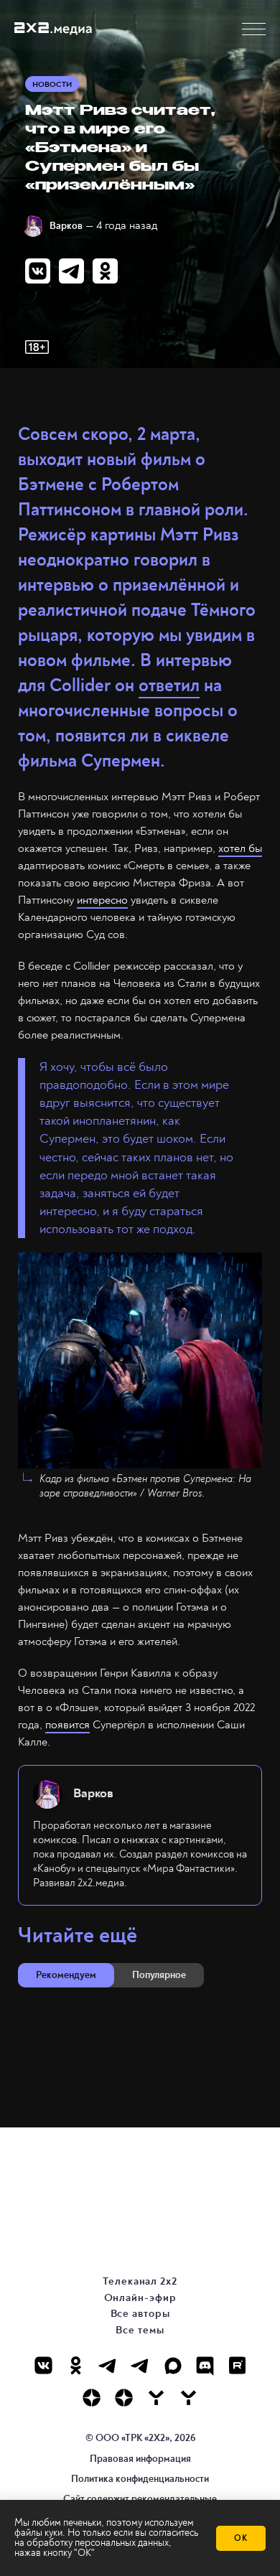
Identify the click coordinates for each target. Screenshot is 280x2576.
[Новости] (188, 2398)
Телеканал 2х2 (140, 2281)
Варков (66, 226)
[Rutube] (237, 2365)
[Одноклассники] (76, 2365)
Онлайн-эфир (140, 2298)
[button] (254, 29)
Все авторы (140, 2314)
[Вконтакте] (43, 2365)
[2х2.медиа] (124, 2398)
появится (67, 1725)
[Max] (173, 2365)
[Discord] (205, 2365)
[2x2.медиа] (140, 2365)
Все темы (140, 2330)
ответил (169, 686)
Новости (52, 84)
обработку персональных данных (98, 2543)
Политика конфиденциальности (140, 2479)
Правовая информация (140, 2459)
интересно (102, 900)
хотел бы (240, 848)
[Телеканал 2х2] (108, 2365)
